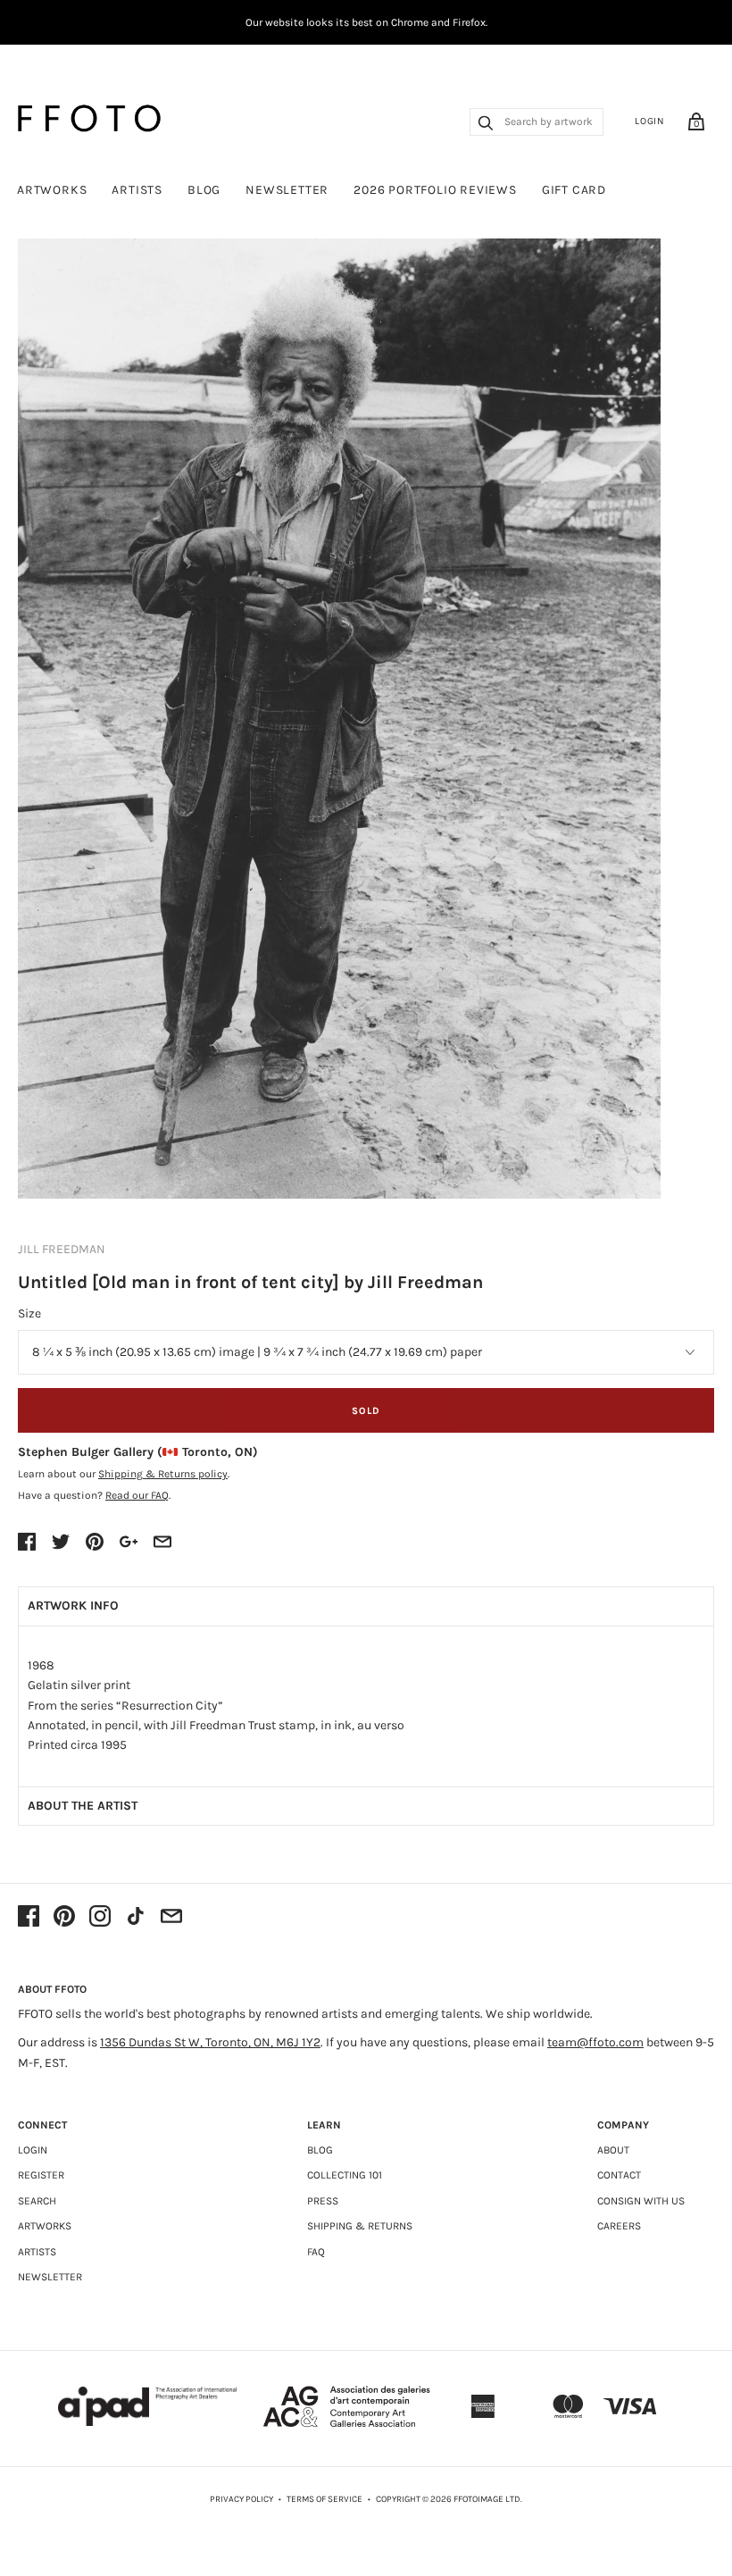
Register (41, 2175)
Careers (619, 2226)
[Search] (486, 125)
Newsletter (287, 190)
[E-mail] (171, 1918)
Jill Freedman (62, 1249)
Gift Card (574, 190)
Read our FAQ (137, 1495)
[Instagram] (100, 1918)
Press (323, 2201)
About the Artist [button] (83, 1806)
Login (650, 121)
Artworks (52, 190)
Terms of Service (324, 2499)
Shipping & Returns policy (163, 1474)
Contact (619, 2175)
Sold (366, 1411)
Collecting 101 (345, 2175)
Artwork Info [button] (73, 1606)
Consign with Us (641, 2201)
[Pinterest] (64, 1918)
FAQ (316, 2252)
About (613, 2150)
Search (37, 2201)
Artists (137, 190)
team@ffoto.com (595, 2042)
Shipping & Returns (360, 2226)
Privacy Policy (241, 2499)
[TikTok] (136, 1918)
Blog (204, 190)
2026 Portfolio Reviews (435, 190)
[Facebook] (29, 1918)
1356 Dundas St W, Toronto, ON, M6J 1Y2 (210, 2042)
